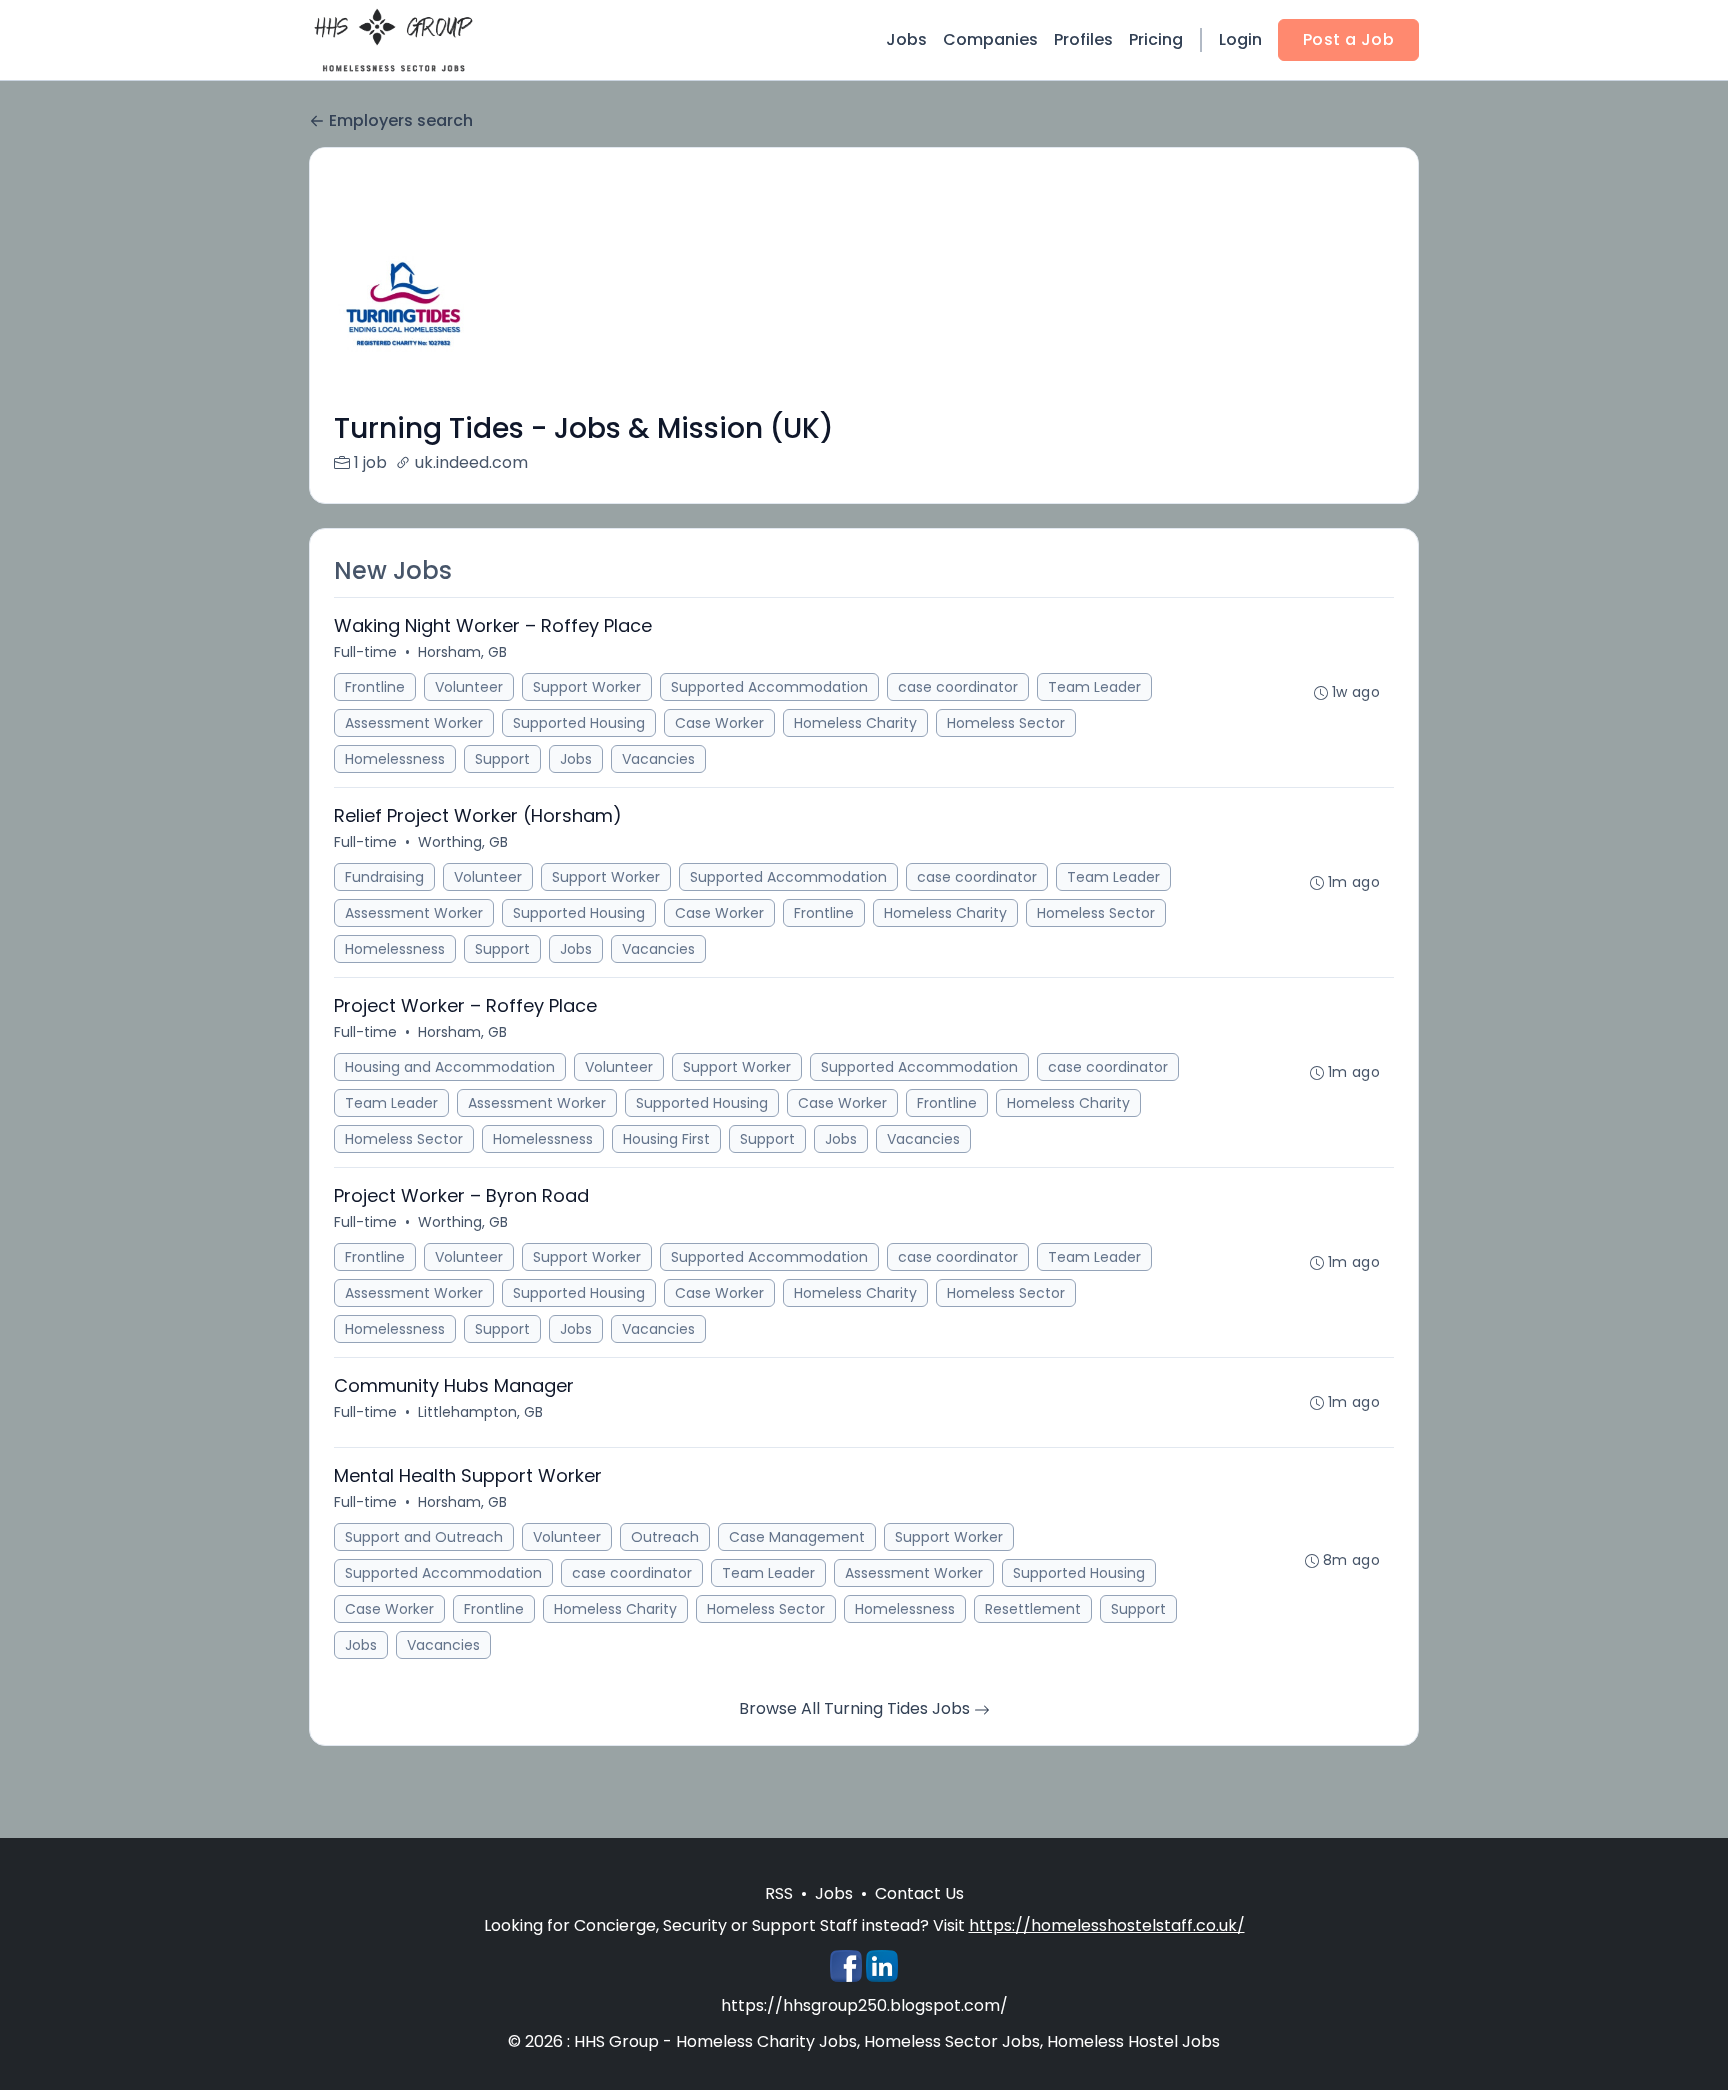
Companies (990, 39)
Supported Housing (579, 723)
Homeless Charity (855, 723)
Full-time (365, 652)
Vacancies (658, 759)
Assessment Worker (414, 723)
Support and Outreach (424, 1537)
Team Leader (1094, 687)
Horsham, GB (462, 652)
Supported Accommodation (769, 687)
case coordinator (958, 687)
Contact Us (919, 1893)
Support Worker (587, 687)
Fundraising (384, 877)
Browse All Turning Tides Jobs (856, 1708)
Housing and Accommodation (450, 1067)
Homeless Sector (1006, 723)
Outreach (665, 1537)
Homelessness (395, 759)
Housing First (666, 1139)
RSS (779, 1893)
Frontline (375, 687)
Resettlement (1033, 1609)
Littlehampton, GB (480, 1412)
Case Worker (719, 723)
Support (502, 759)
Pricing (1156, 39)
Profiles (1083, 39)
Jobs (906, 39)
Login (1240, 39)
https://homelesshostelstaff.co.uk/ (1107, 1925)
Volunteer (469, 687)
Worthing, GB (463, 842)
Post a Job (1348, 39)
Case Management (797, 1537)
